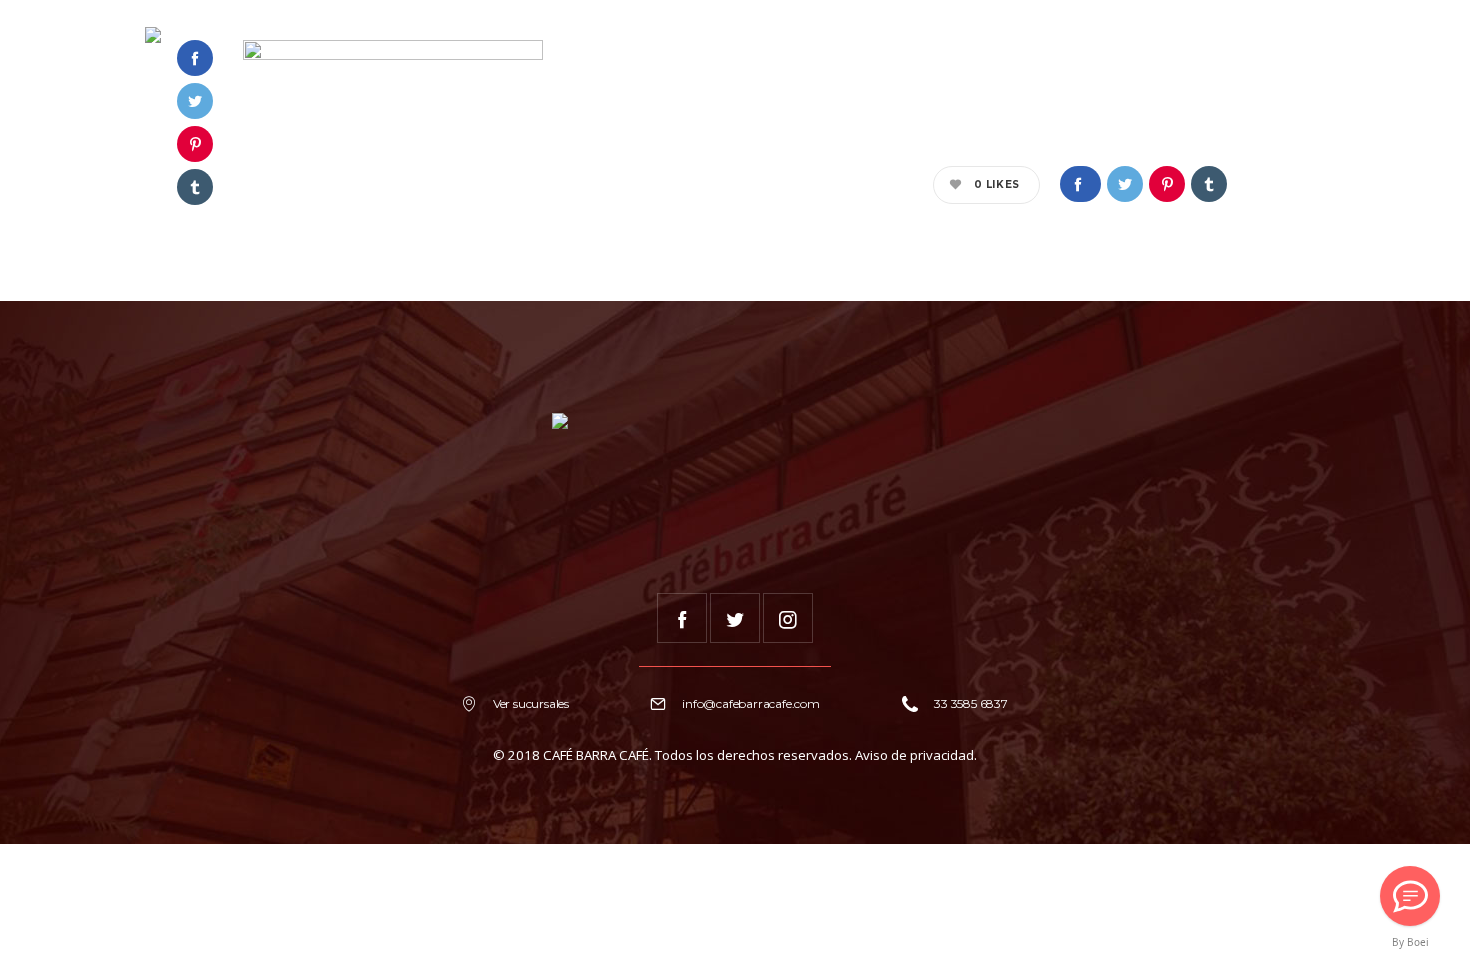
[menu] (1304, 35)
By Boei (1410, 942)
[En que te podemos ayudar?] (1410, 896)
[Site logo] (153, 35)
